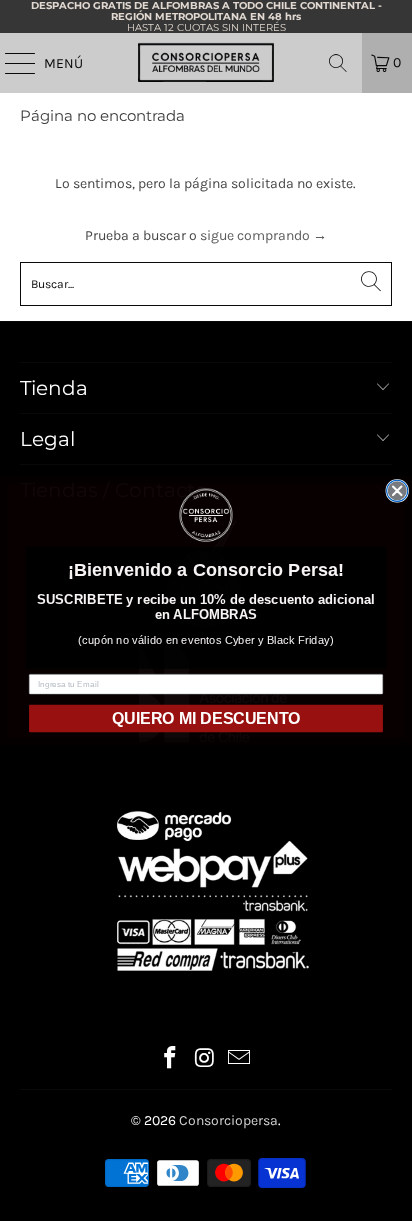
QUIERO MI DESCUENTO (206, 717)
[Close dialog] (397, 490)
